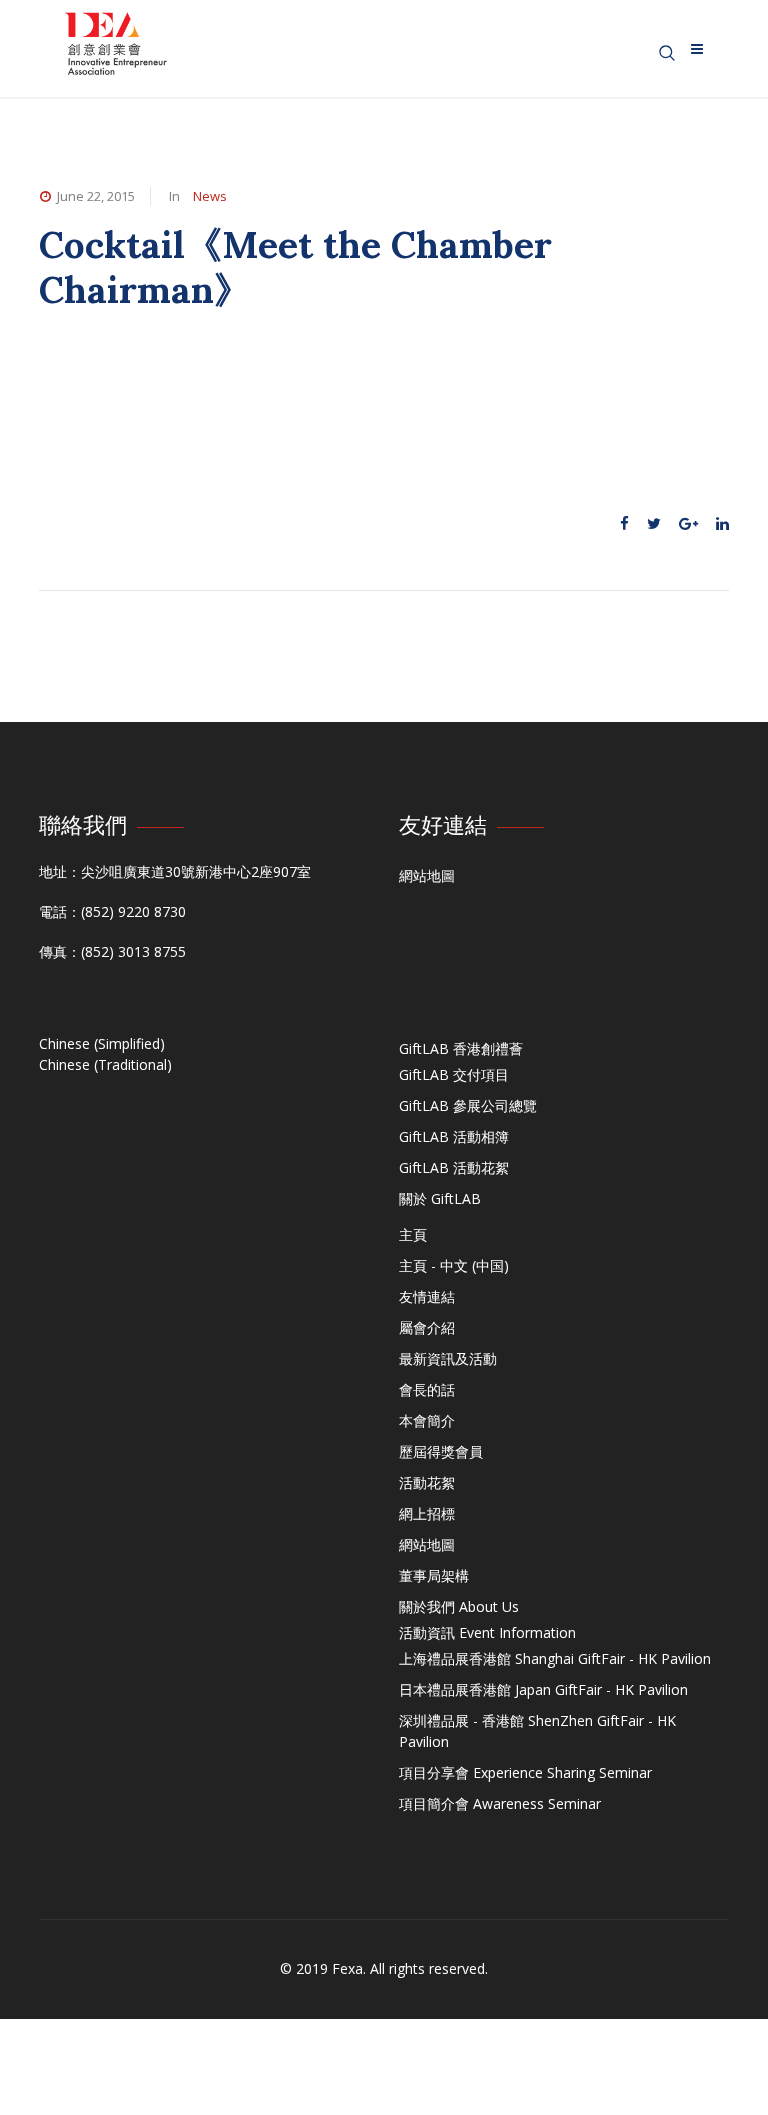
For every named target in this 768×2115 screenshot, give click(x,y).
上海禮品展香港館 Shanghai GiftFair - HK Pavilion (555, 1658)
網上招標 (427, 1513)
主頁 (413, 1234)
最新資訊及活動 (448, 1358)
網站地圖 (427, 875)
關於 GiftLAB (440, 1198)
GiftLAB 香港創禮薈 (461, 1048)
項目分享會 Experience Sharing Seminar (525, 1772)
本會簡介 (427, 1420)
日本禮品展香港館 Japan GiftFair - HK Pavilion (543, 1689)
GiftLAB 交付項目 (454, 1074)
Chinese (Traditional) (105, 1064)
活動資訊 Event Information (487, 1632)
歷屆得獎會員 (441, 1451)
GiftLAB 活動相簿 (454, 1136)
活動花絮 (427, 1482)
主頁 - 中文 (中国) (454, 1265)
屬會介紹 (427, 1327)
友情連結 (427, 1296)
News (210, 196)
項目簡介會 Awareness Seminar (500, 1803)
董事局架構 (434, 1575)
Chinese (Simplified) (102, 1043)
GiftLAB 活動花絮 (454, 1167)
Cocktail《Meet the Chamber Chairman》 (295, 266)
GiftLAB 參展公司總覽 (468, 1105)
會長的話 (427, 1389)
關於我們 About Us (459, 1606)
